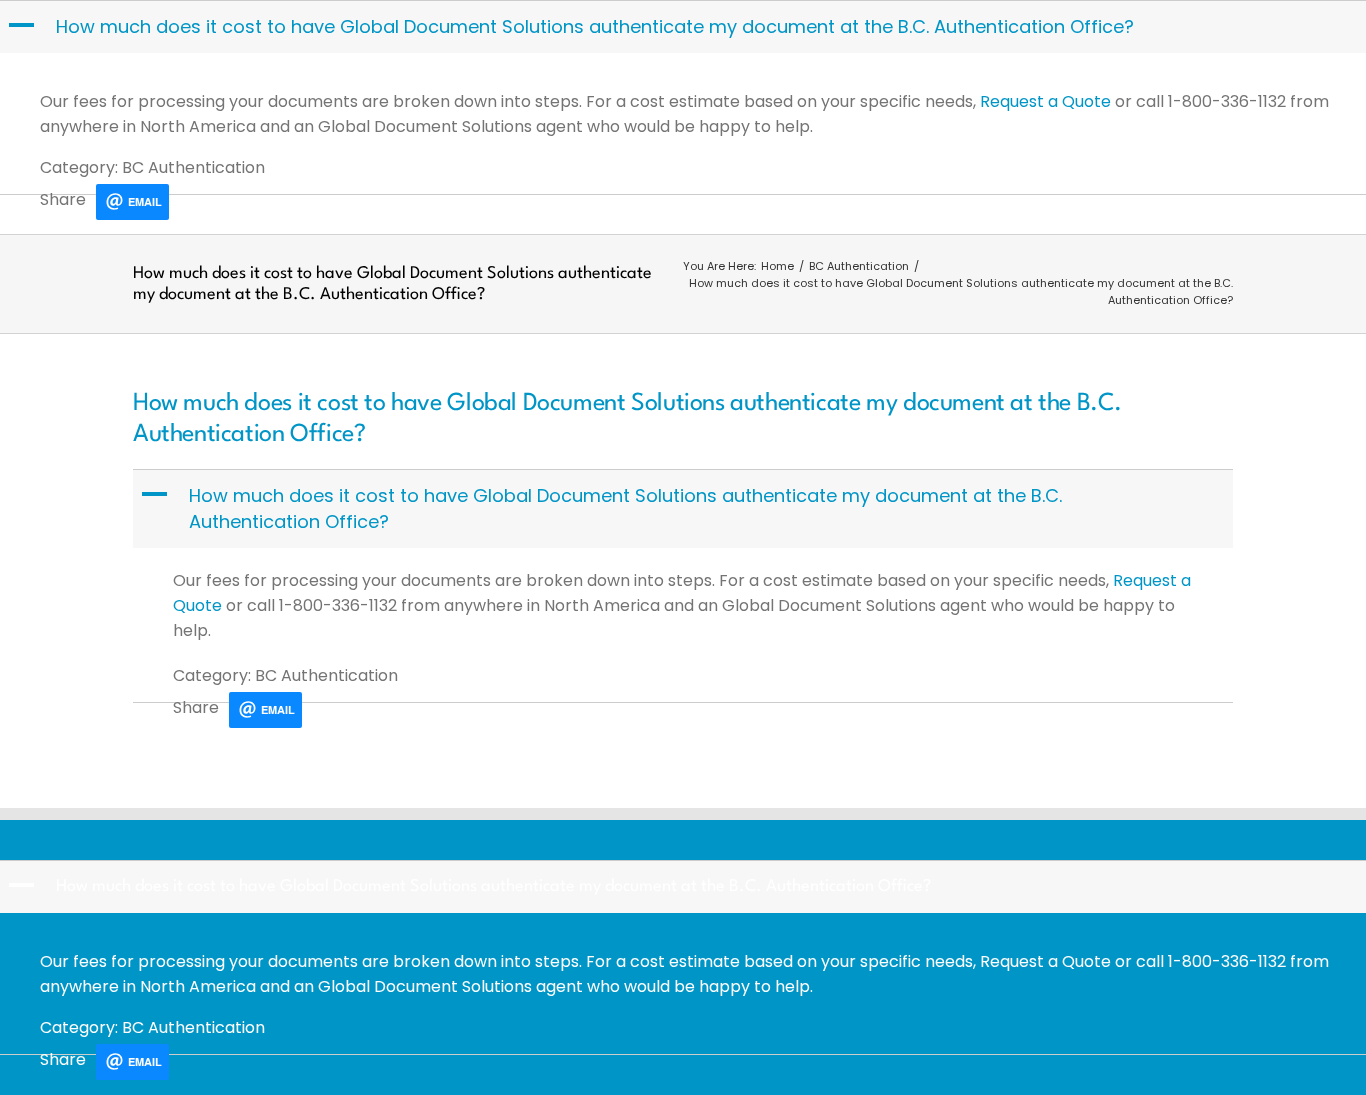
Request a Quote (1045, 101)
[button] (685, 27)
